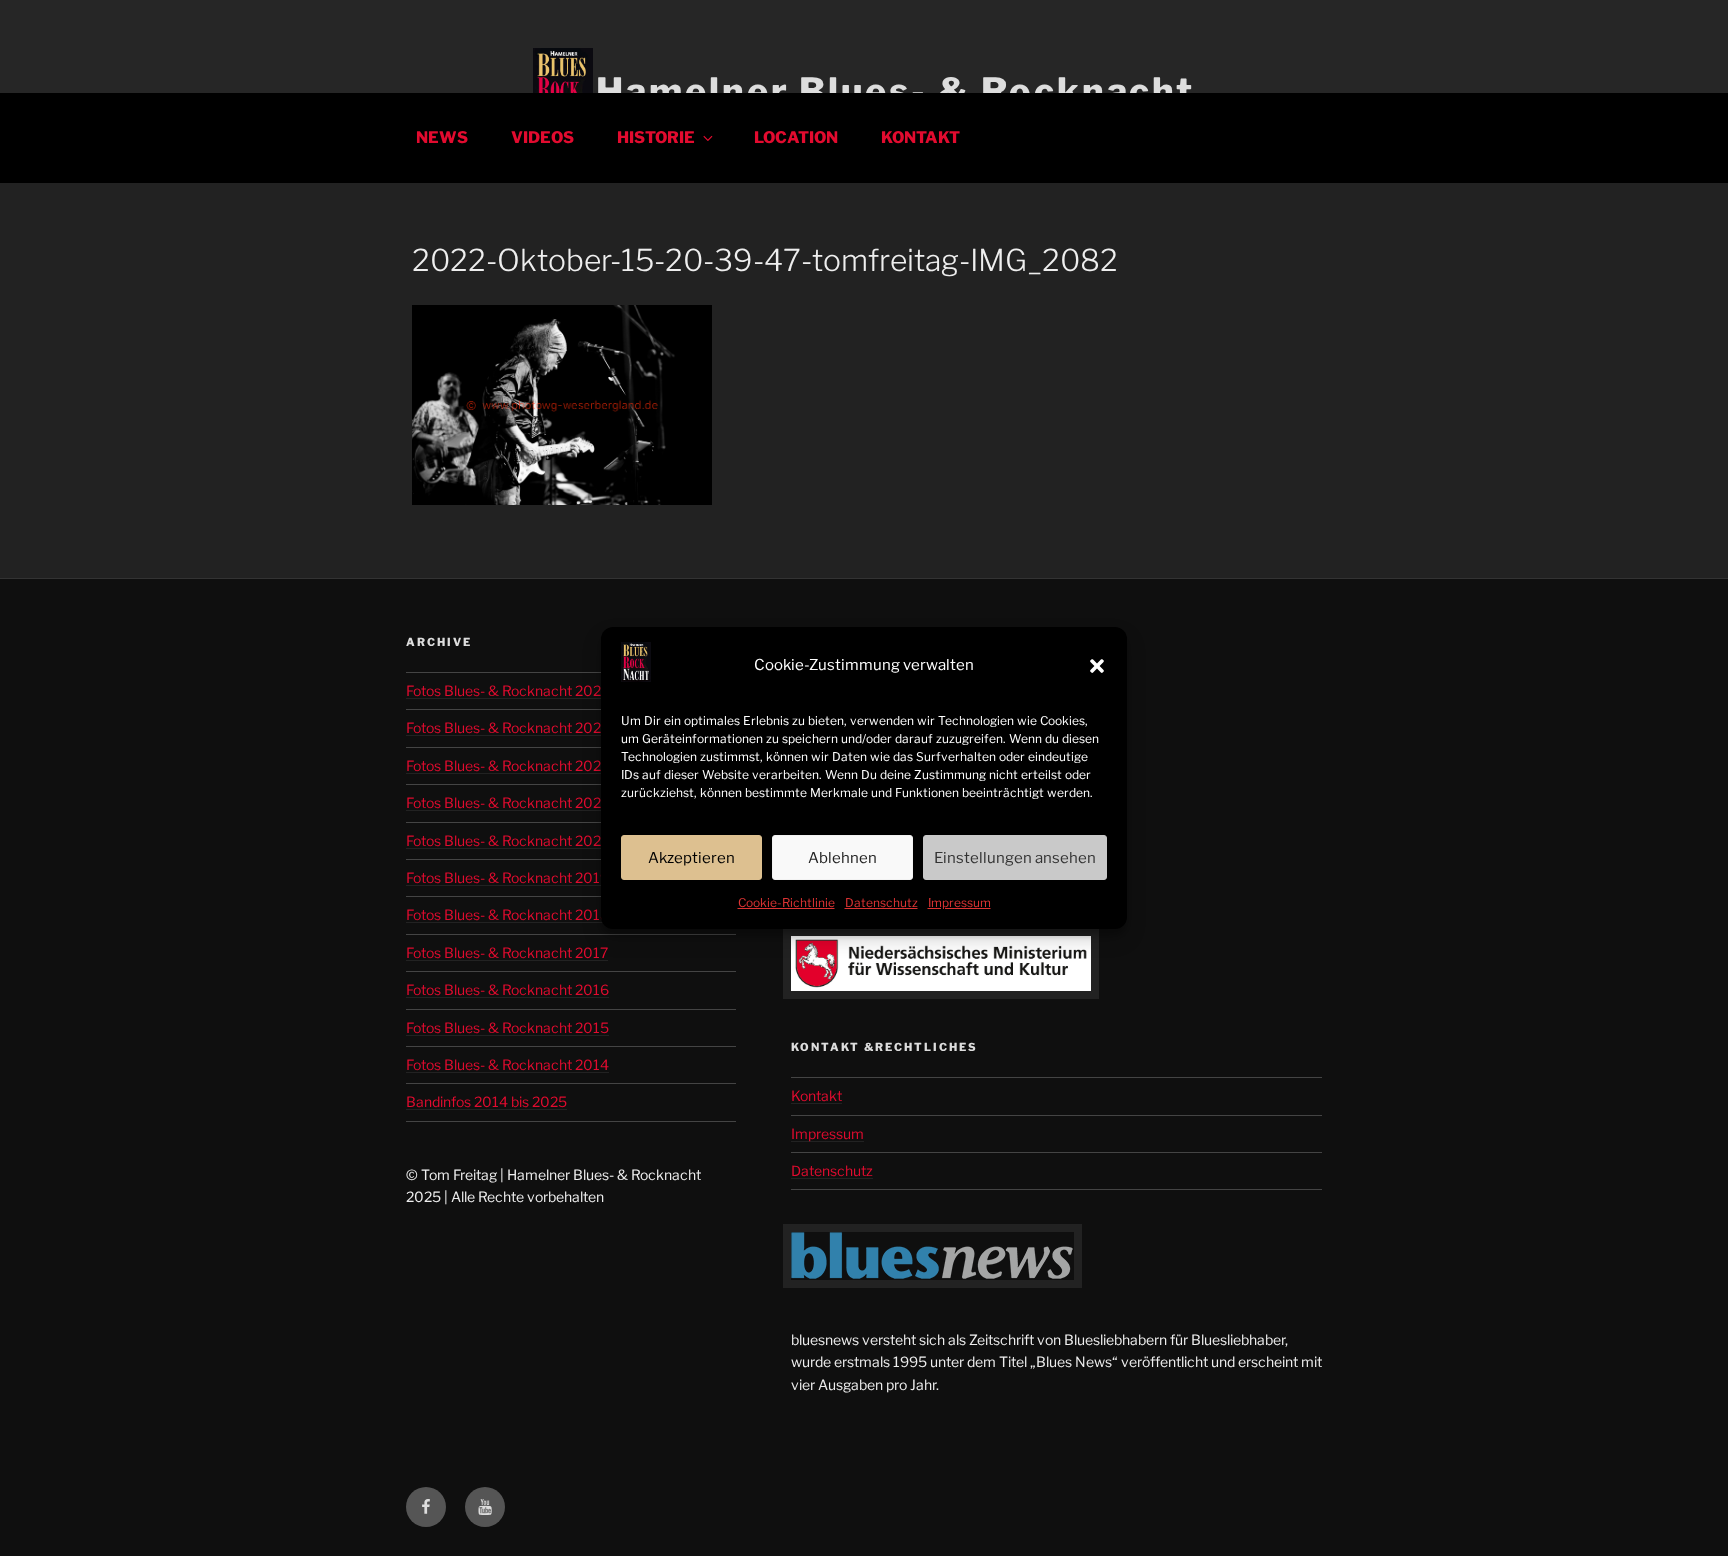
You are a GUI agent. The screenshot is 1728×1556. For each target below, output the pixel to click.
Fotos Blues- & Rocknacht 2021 (507, 840)
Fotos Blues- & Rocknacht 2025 (508, 690)
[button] (1097, 666)
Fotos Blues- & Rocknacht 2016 (507, 989)
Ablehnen (842, 858)
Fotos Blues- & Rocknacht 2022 (507, 802)
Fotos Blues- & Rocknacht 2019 (507, 877)
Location (796, 137)
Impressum (959, 902)
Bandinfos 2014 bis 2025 (486, 1101)
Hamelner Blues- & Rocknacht (895, 91)
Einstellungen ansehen (1015, 858)
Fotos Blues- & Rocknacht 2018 (507, 914)
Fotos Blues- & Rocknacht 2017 (507, 952)
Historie (656, 137)
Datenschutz (881, 902)
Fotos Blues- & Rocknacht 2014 (507, 1064)
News (442, 137)
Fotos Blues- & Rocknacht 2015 (507, 1027)
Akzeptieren (691, 858)
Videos (542, 137)
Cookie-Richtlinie (786, 902)
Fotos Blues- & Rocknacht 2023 (508, 765)
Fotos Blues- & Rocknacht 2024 (508, 727)
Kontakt (920, 137)
